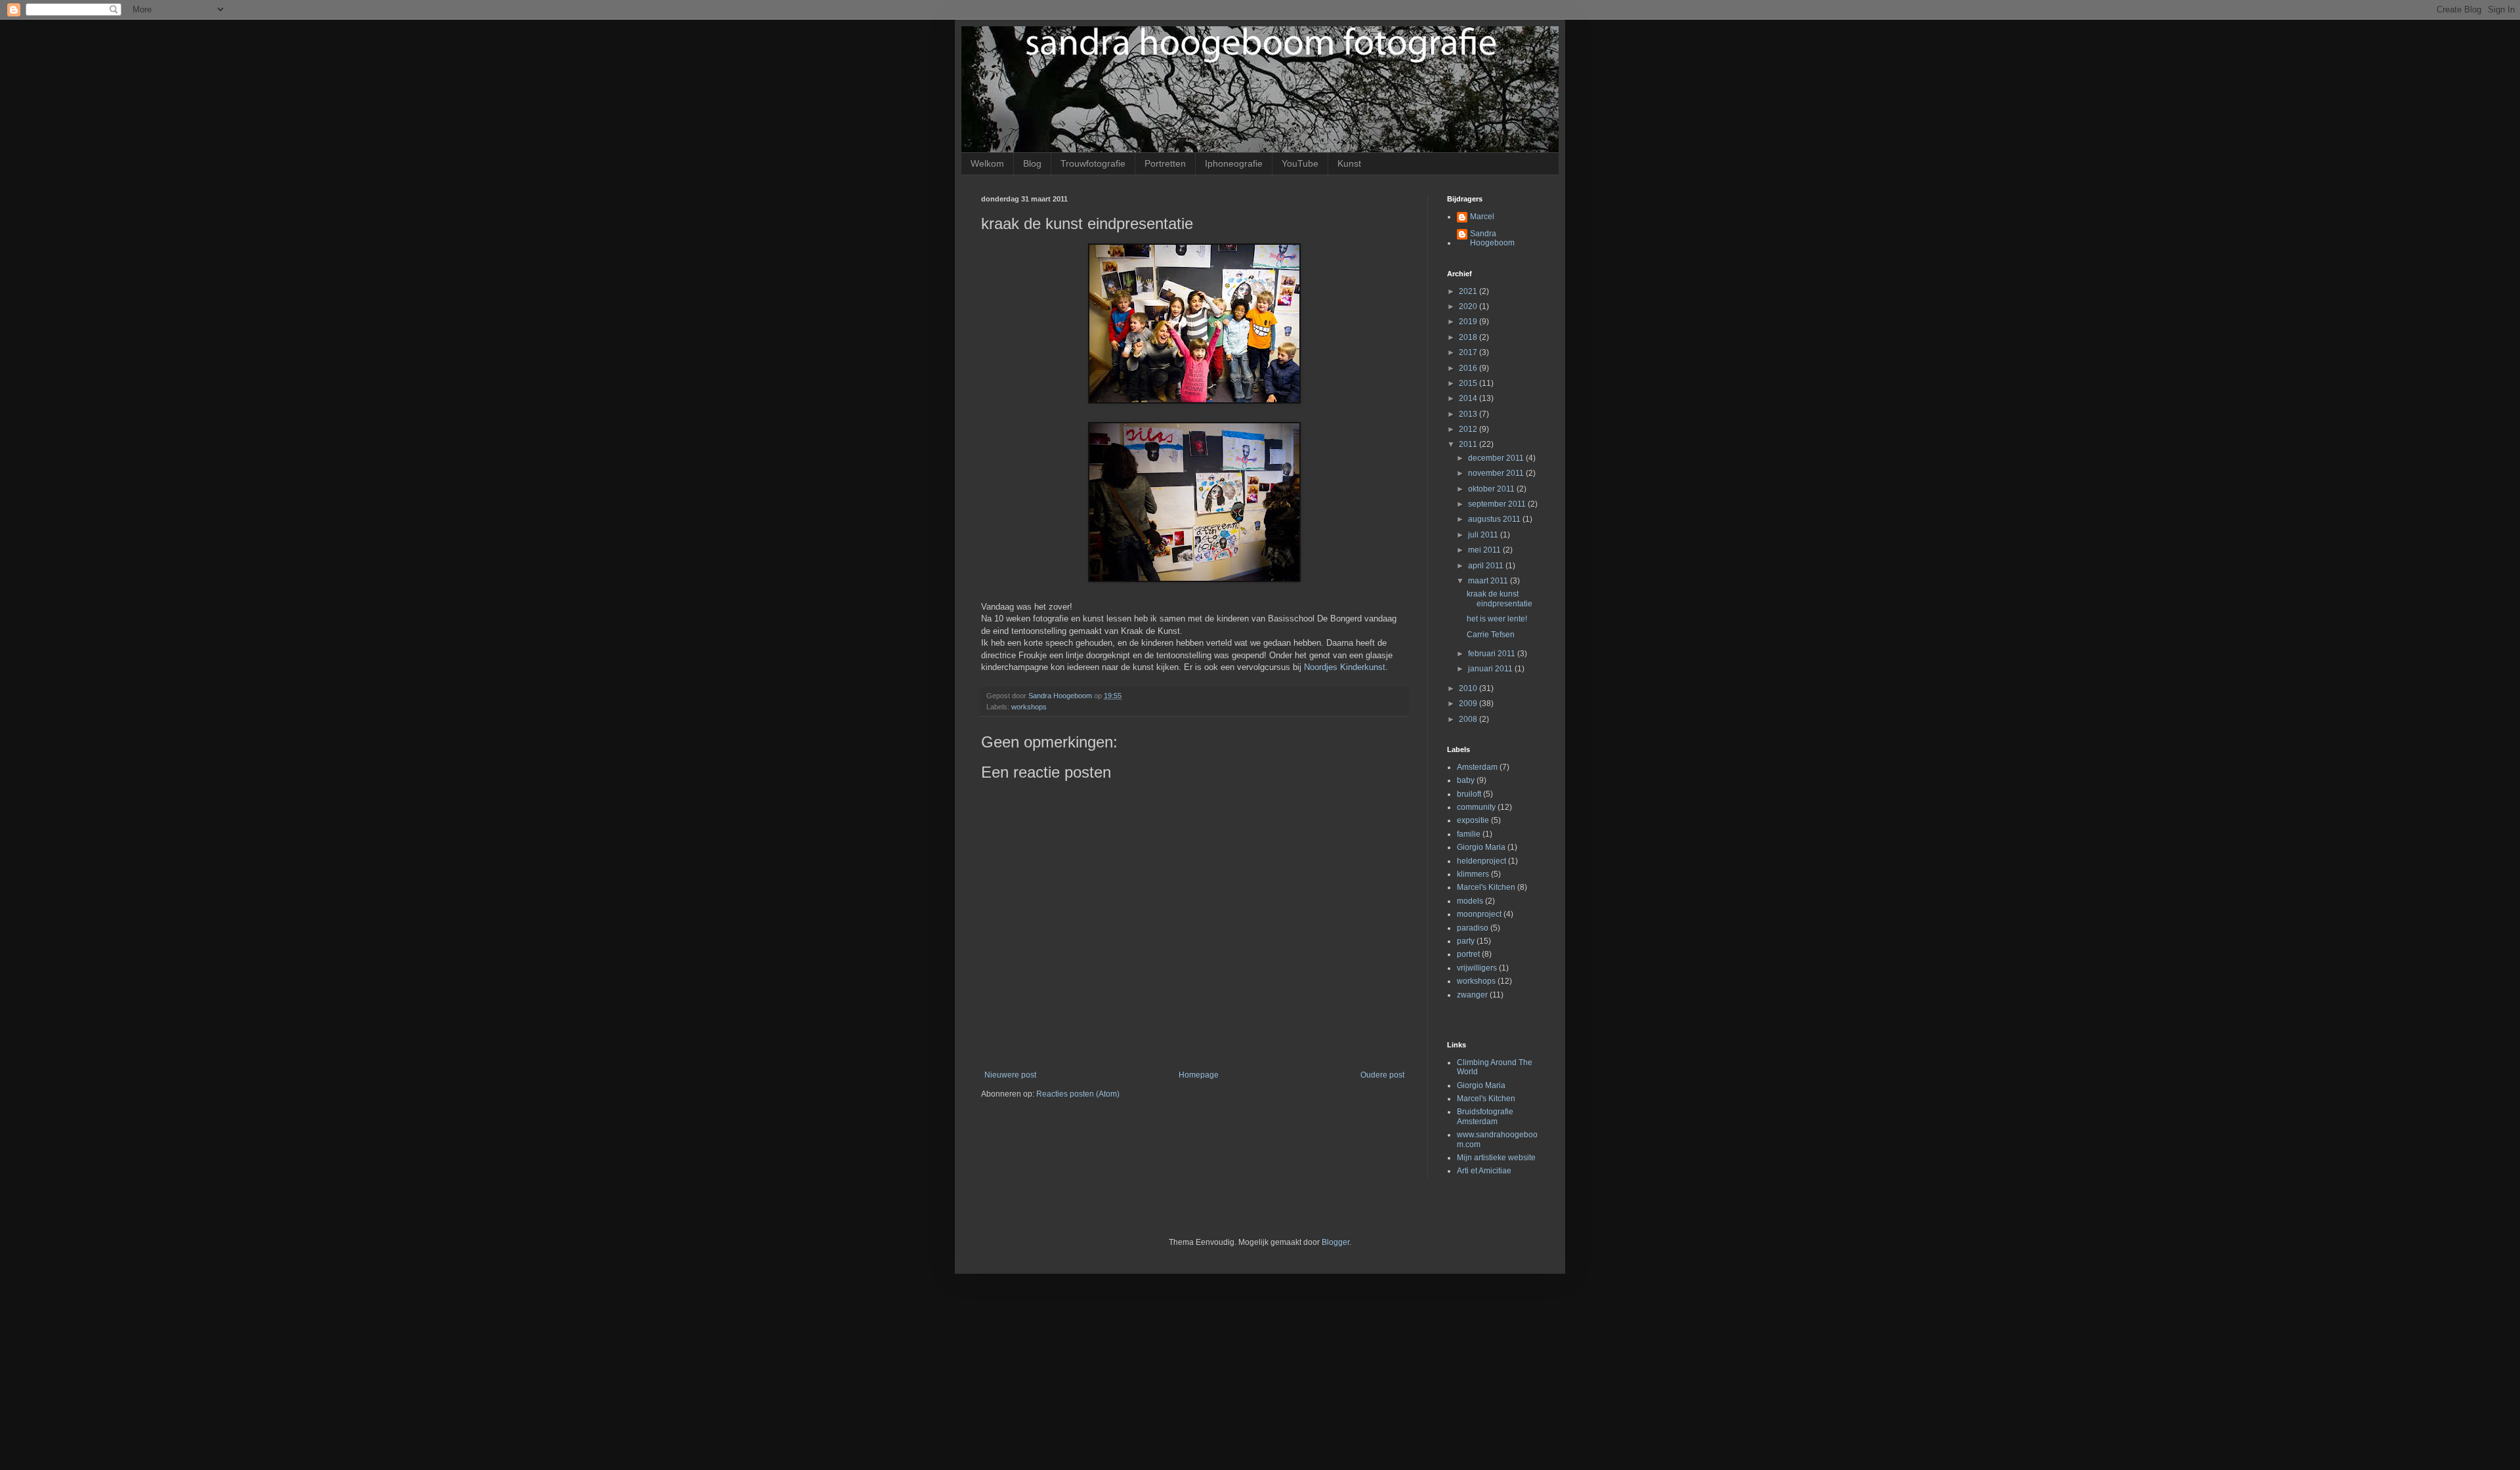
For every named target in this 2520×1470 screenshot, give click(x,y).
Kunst (1349, 163)
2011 (1469, 444)
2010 (1469, 688)
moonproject (1479, 914)
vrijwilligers (1477, 968)
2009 (1469, 703)
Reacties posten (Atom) (1078, 1094)
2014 (1469, 398)
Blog (1032, 163)
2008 (1469, 719)
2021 (1469, 291)
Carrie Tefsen (1491, 635)
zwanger (1472, 995)
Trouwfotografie (1093, 163)
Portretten (1165, 163)
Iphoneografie (1234, 163)
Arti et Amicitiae (1484, 1171)
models (1470, 901)
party (1466, 941)
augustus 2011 (1495, 519)
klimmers (1473, 874)
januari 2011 (1491, 669)
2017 (1469, 352)
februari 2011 (1493, 654)
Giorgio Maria (1481, 847)
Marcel (1482, 217)
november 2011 (1497, 473)
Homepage (1199, 1075)
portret (1468, 954)
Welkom (987, 163)
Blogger (1335, 1242)
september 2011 (1498, 504)
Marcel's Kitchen (1486, 887)
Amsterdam (1477, 767)
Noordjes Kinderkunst (1345, 667)
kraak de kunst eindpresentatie (1500, 598)
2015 (1469, 383)
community (1476, 807)
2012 (1469, 429)
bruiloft (1469, 794)
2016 (1469, 368)
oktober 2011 (1492, 489)
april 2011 (1487, 566)
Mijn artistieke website (1496, 1158)
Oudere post (1382, 1075)
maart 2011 (1489, 581)
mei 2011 (1485, 550)
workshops (1029, 707)
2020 (1469, 306)
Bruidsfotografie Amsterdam (1485, 1116)
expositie (1473, 820)
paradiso (1473, 928)
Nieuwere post (1010, 1075)
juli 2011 (1484, 535)
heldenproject (1481, 861)
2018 (1469, 337)
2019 (1469, 322)
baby (1466, 780)
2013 (1469, 414)
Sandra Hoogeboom (1492, 238)
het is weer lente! (1497, 619)
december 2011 (1497, 458)
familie (1469, 834)
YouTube (1300, 163)
